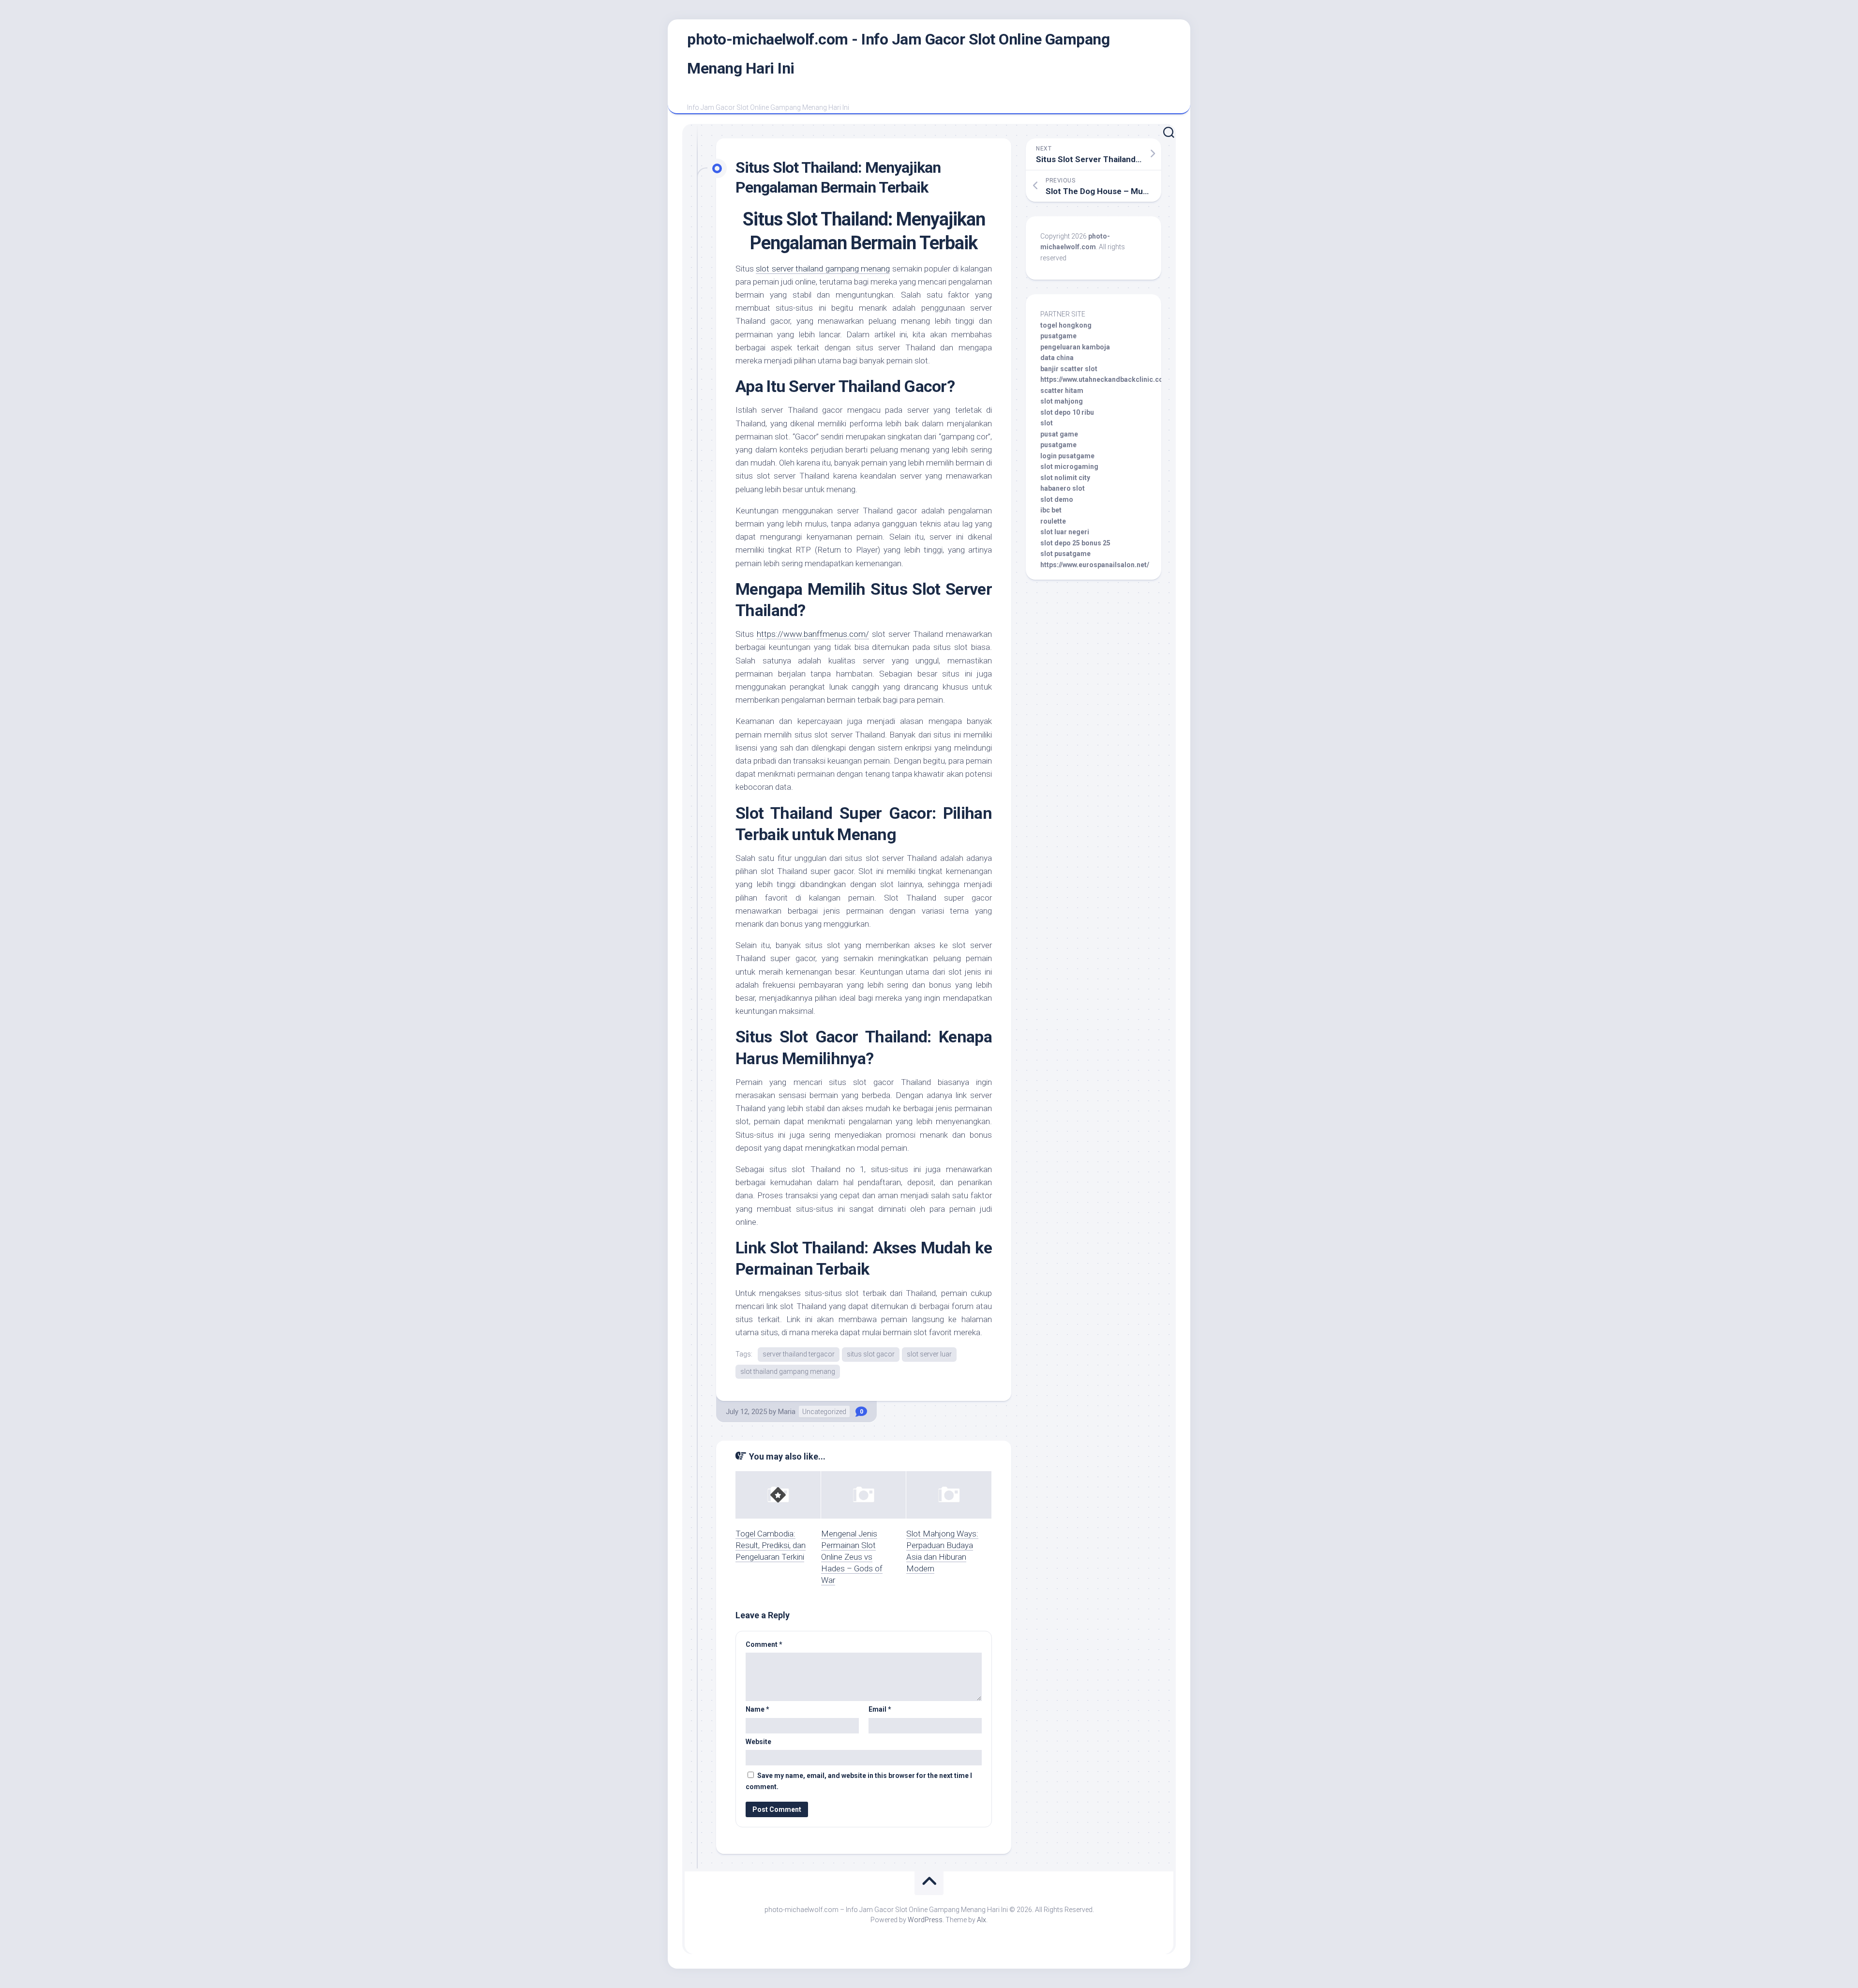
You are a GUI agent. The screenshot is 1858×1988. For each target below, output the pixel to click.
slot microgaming (1069, 467)
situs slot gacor (871, 1354)
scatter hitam (1062, 391)
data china (1057, 358)
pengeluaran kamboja (1075, 347)
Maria (787, 1412)
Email (880, 1709)
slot (1047, 423)
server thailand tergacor (799, 1354)
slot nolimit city (1065, 478)
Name (757, 1709)
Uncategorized (824, 1412)
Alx (981, 1920)
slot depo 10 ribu (1067, 412)
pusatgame (1058, 336)
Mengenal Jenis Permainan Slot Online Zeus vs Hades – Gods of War (852, 1557)
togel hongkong (1066, 325)
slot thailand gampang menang (788, 1371)
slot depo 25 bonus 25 (1075, 543)
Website (758, 1742)
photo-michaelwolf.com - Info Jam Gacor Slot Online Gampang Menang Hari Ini (898, 54)
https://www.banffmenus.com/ (813, 634)
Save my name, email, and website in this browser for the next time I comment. (859, 1781)
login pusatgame (1067, 456)
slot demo (1057, 499)
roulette (1053, 521)
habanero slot (1063, 488)
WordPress (925, 1920)
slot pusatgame (1065, 554)
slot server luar (929, 1354)
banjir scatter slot (1069, 369)
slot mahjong (1062, 401)
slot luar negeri (1065, 532)
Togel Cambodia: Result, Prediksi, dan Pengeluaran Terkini (771, 1545)
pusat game (1059, 434)
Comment (764, 1644)
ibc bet (1051, 510)
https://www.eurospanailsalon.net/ (1095, 565)
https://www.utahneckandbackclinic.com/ (1106, 379)
